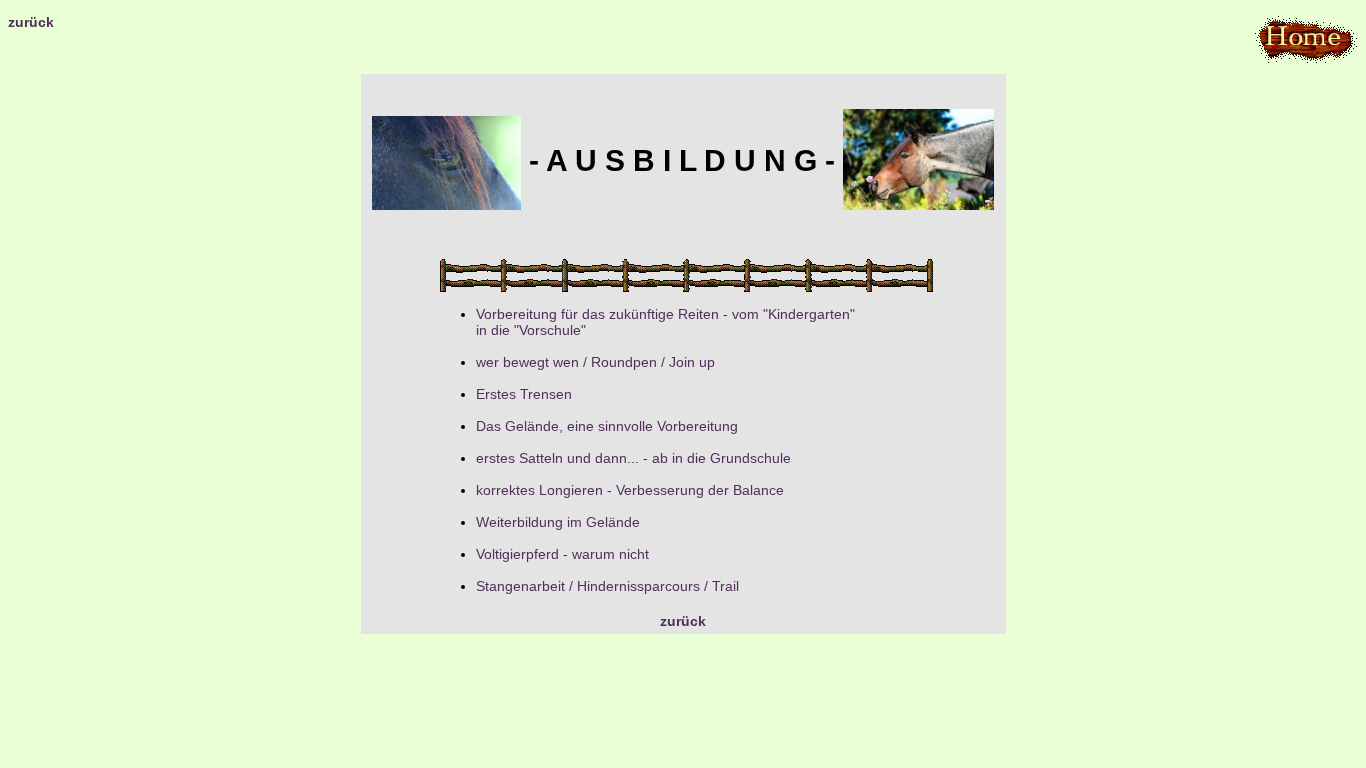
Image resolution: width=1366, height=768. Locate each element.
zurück (31, 22)
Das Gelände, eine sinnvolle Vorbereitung (607, 426)
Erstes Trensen (524, 394)
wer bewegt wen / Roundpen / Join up (595, 362)
